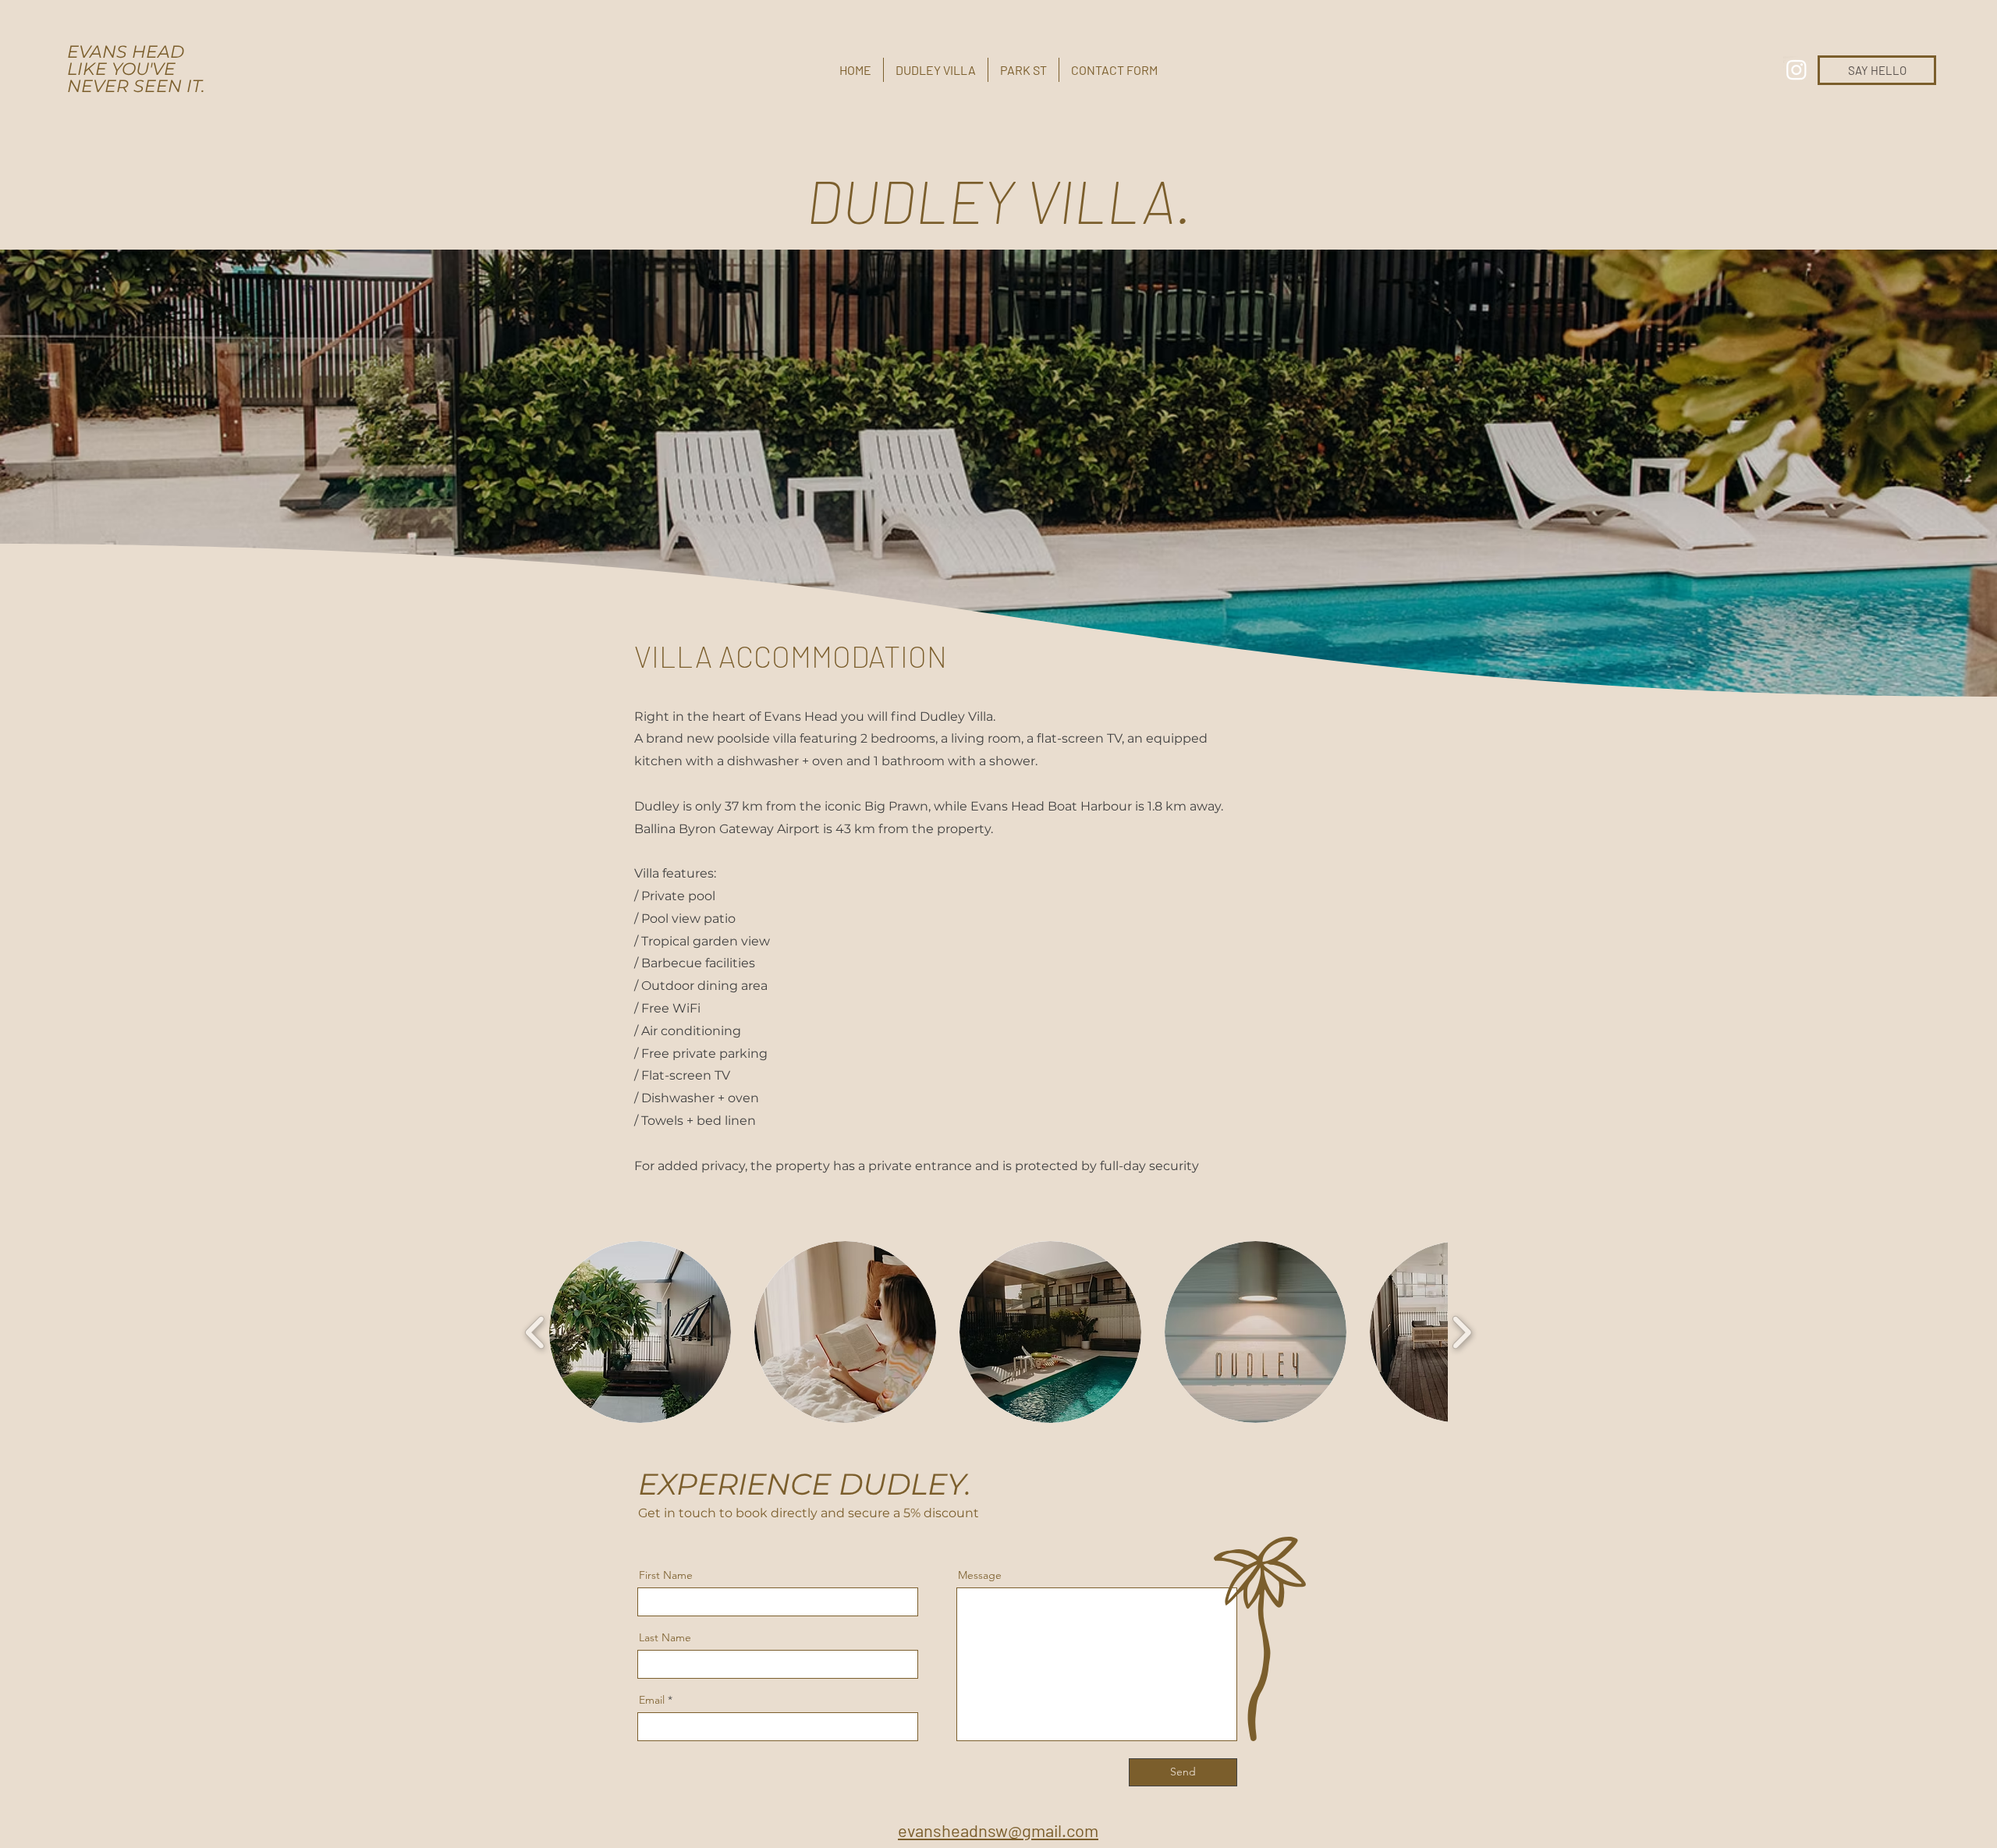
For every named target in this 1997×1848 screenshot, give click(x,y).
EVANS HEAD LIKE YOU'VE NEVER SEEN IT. (136, 69)
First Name (666, 1575)
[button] (640, 1332)
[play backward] (536, 1332)
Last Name (665, 1637)
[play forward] (1461, 1332)
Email (652, 1700)
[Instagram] (1797, 69)
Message (980, 1575)
